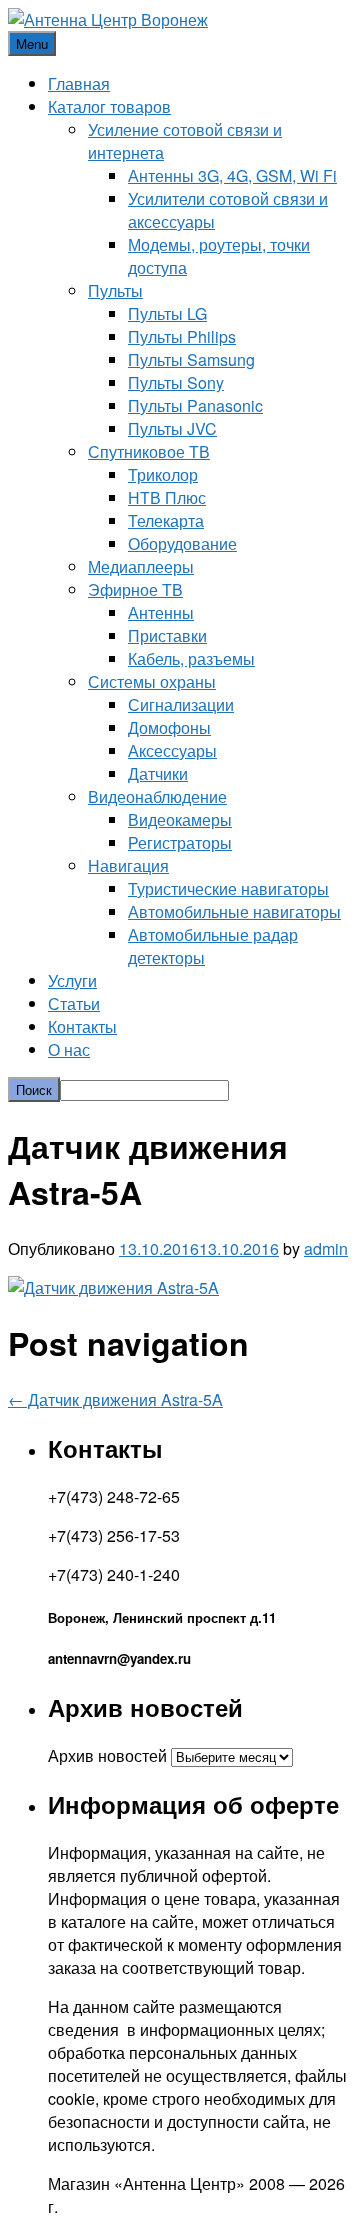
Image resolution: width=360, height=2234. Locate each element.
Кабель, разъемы (191, 658)
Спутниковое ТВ (149, 451)
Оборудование (182, 543)
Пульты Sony (176, 382)
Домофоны (169, 727)
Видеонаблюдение (157, 796)
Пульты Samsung (191, 359)
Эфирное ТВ (135, 589)
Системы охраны (152, 681)
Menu (32, 43)
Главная (79, 83)
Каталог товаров (109, 106)
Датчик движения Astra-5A (115, 1399)
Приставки (167, 635)
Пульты (115, 290)
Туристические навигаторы (228, 888)
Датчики (158, 773)
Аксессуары (172, 750)
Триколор (163, 474)
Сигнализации (181, 704)
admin (326, 1248)
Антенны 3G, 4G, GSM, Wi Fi (232, 175)
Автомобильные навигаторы (234, 911)
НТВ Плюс (167, 497)
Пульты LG (167, 313)
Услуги (72, 980)
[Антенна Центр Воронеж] (108, 19)
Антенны (161, 612)
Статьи (74, 1003)
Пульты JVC (172, 428)
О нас (69, 1049)
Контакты (82, 1026)
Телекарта (166, 520)
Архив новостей (107, 1755)
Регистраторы (180, 842)
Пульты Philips (182, 336)
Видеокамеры (180, 819)
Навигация (128, 865)
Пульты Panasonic (195, 405)
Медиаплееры (141, 566)
